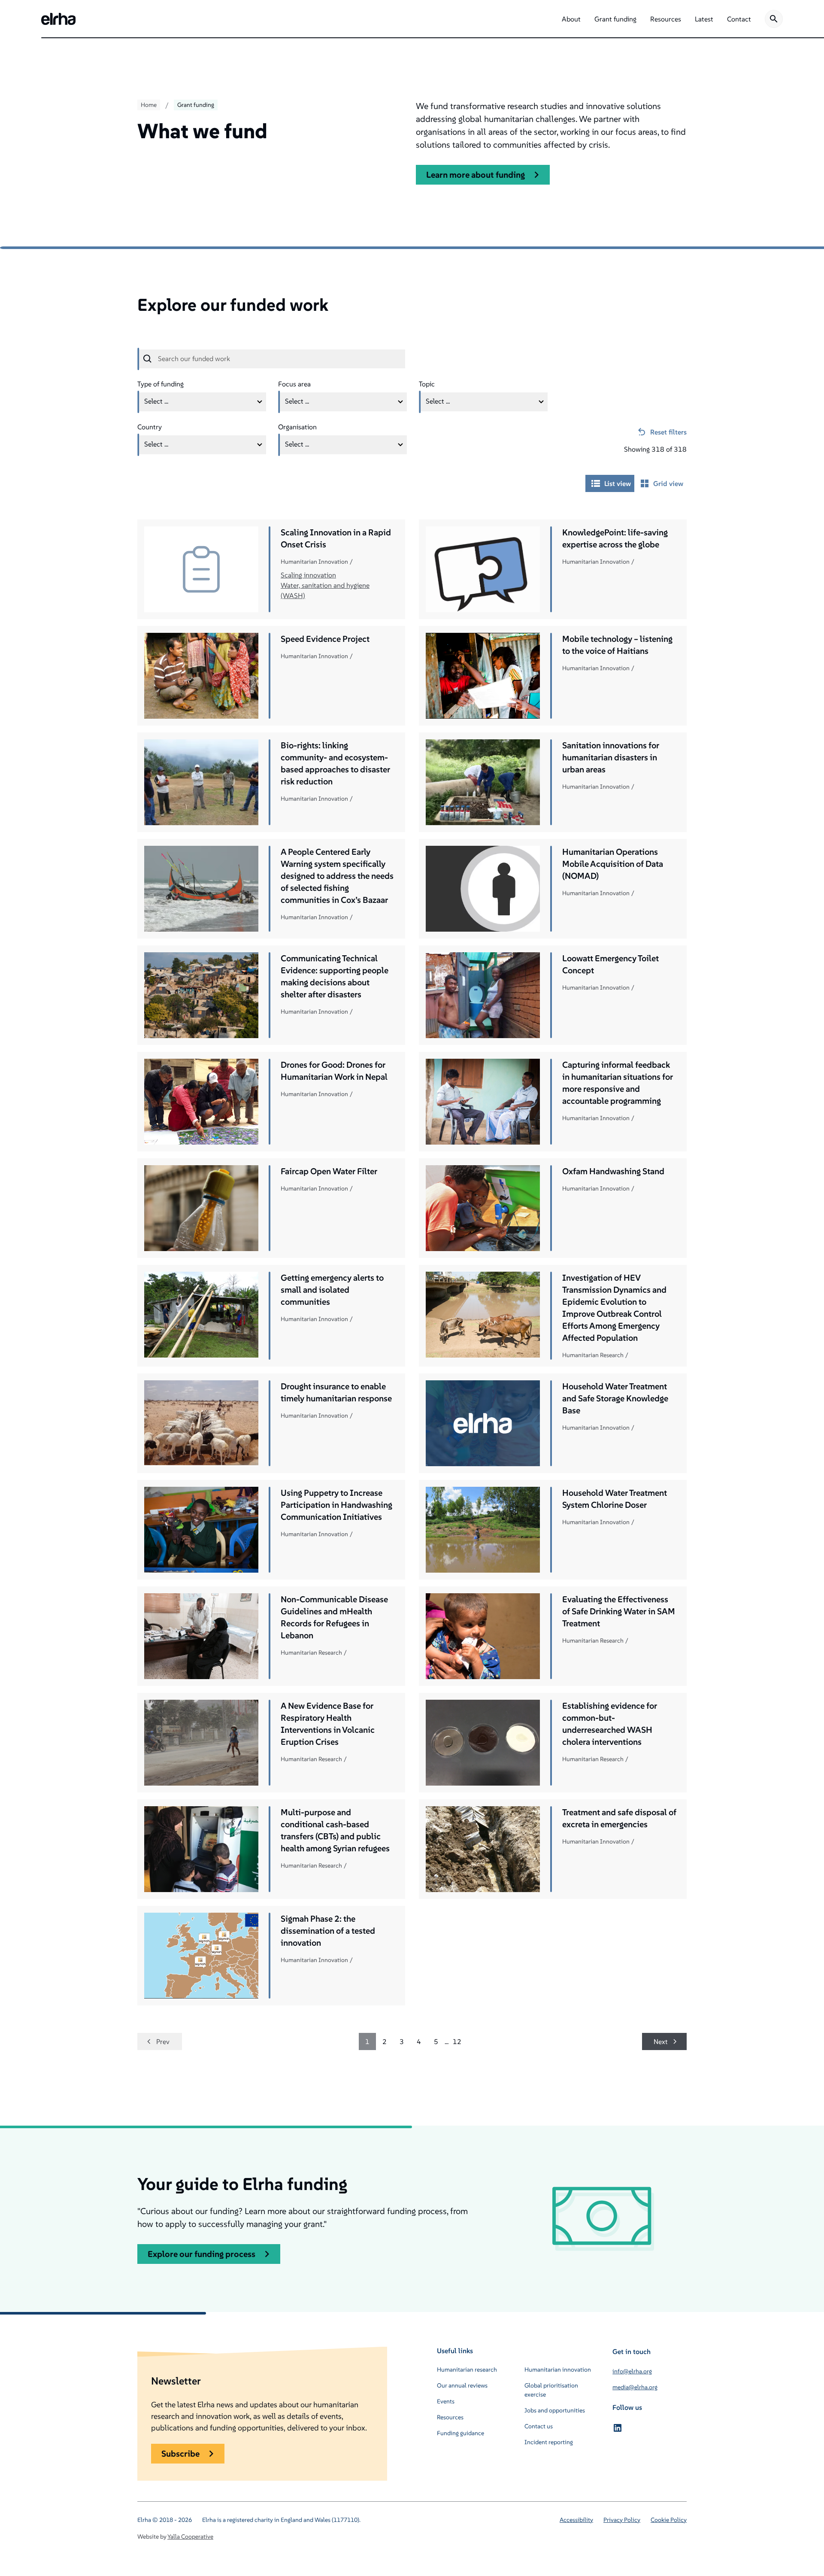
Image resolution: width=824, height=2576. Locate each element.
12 (457, 2041)
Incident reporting (549, 2442)
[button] (571, 19)
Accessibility (576, 2520)
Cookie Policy (669, 2520)
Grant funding (196, 105)
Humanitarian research (467, 2369)
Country (150, 427)
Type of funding (161, 384)
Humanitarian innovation (558, 2369)
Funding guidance (460, 2433)
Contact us (539, 2426)
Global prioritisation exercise (551, 2390)
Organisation (297, 427)
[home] (58, 19)
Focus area (294, 384)
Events (446, 2401)
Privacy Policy (622, 2520)
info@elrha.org (632, 2371)
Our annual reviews (462, 2385)
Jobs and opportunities (555, 2410)
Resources (450, 2417)
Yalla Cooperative (190, 2537)
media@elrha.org (635, 2387)
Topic (427, 384)
